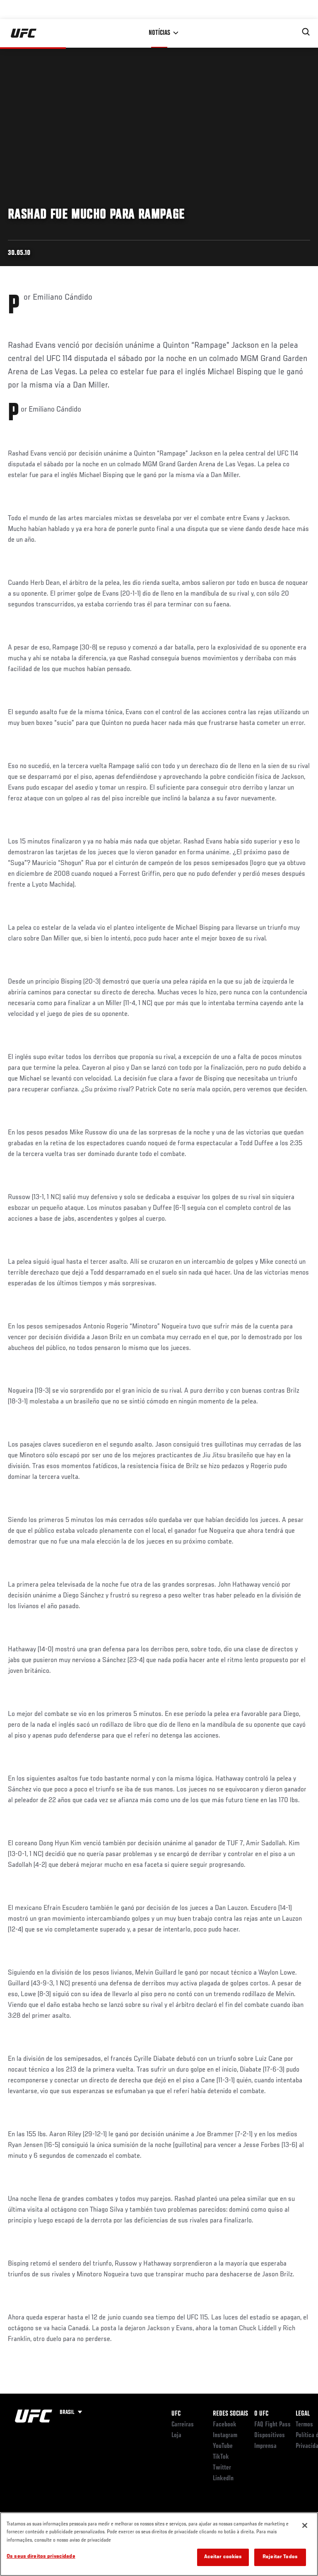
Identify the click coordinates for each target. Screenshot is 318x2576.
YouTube (223, 2446)
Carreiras (183, 2425)
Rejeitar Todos (280, 2557)
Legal (303, 2414)
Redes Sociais (230, 2414)
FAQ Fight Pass (272, 2425)
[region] (159, 2544)
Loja (176, 2435)
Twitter (222, 2468)
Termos (304, 2425)
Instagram (225, 2435)
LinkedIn (223, 2479)
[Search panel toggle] (306, 32)
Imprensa (265, 2446)
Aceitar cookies (223, 2557)
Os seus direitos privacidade (41, 2557)
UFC (176, 2414)
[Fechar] (305, 2525)
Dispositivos (270, 2435)
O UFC (261, 2414)
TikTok (221, 2457)
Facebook (225, 2425)
